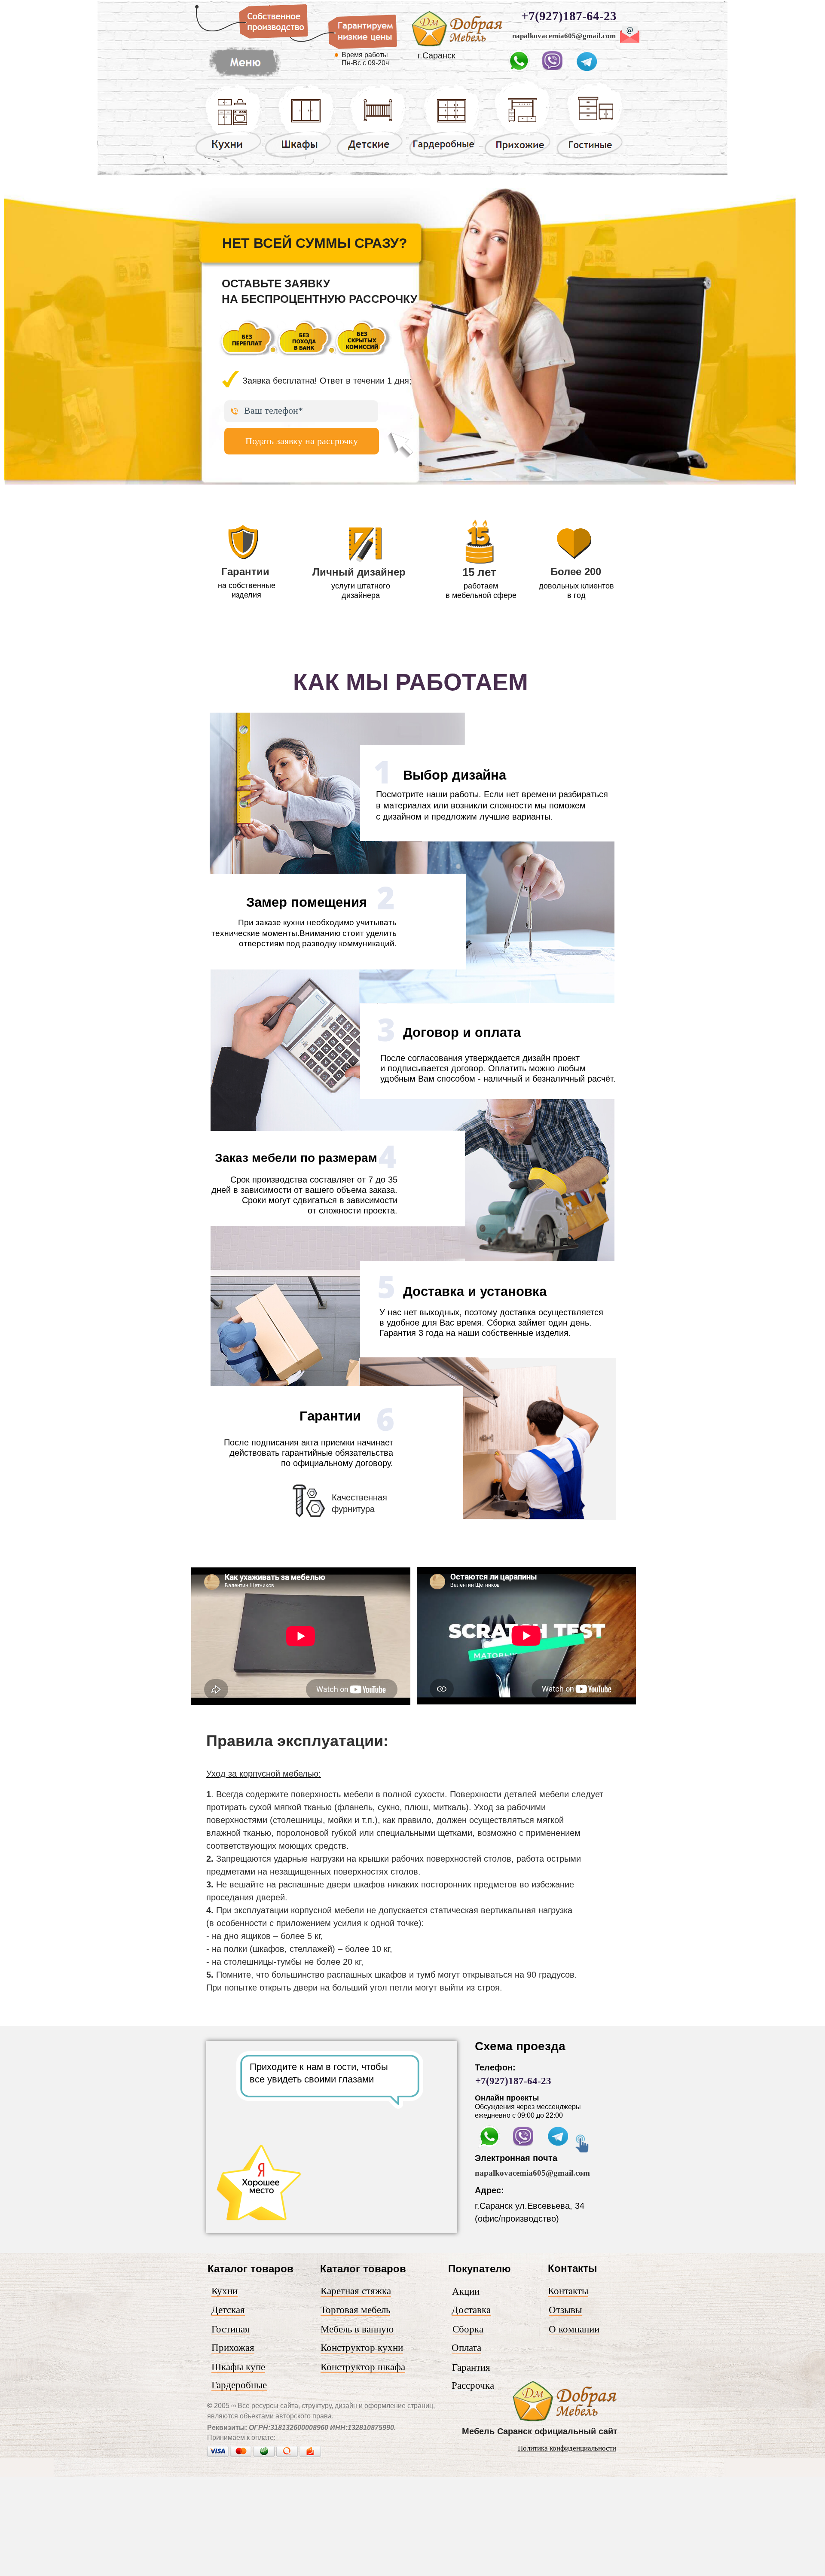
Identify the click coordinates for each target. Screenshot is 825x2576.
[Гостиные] (590, 159)
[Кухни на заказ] (228, 157)
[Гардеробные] (444, 157)
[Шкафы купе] (300, 157)
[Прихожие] (518, 158)
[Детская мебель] (371, 157)
